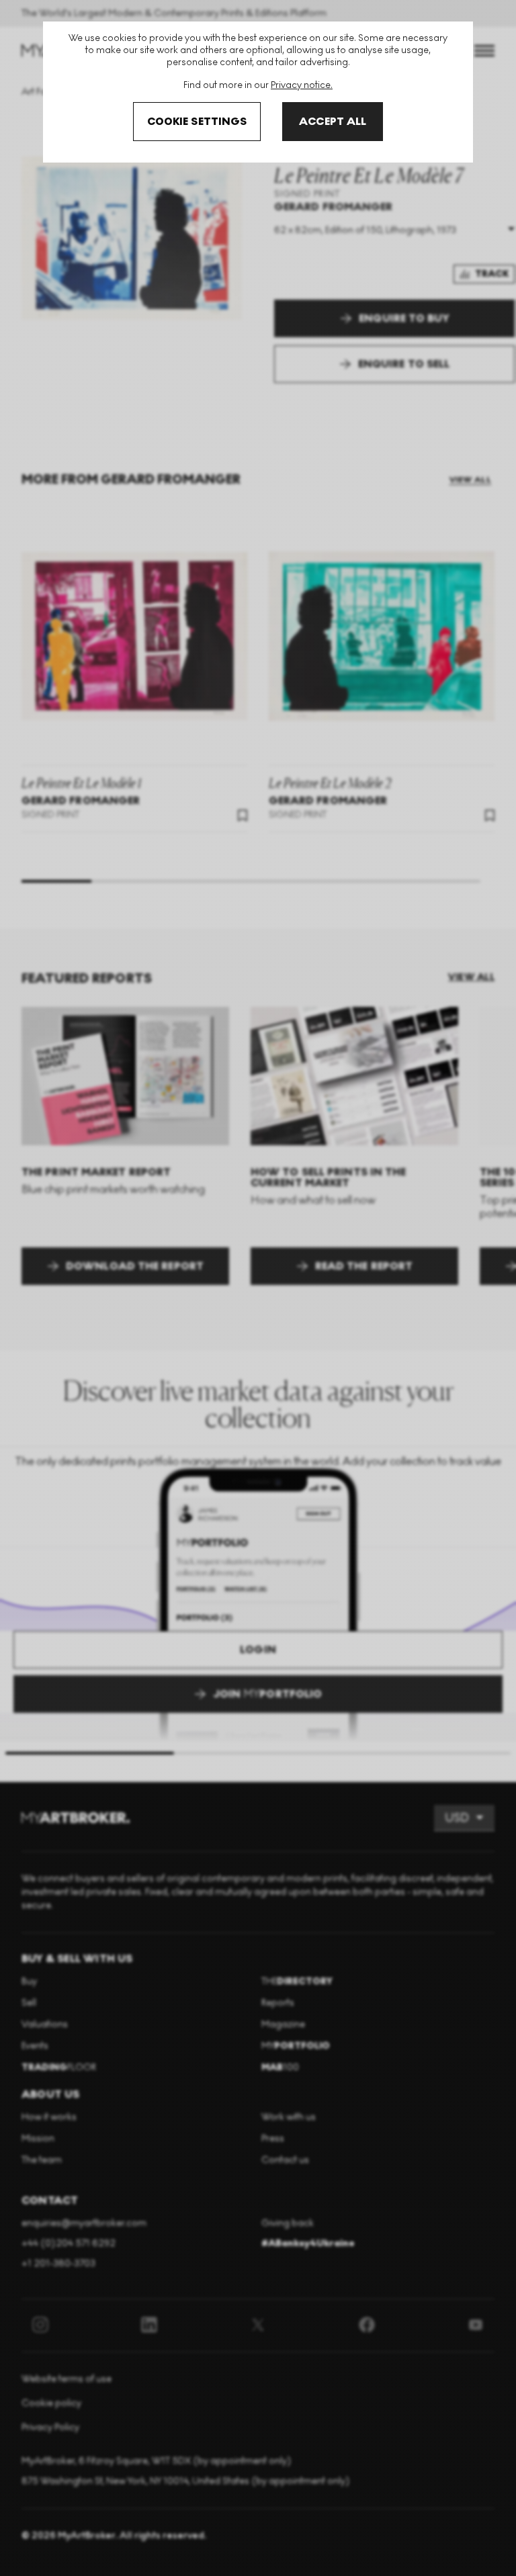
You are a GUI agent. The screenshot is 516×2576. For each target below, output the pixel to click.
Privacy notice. (302, 85)
